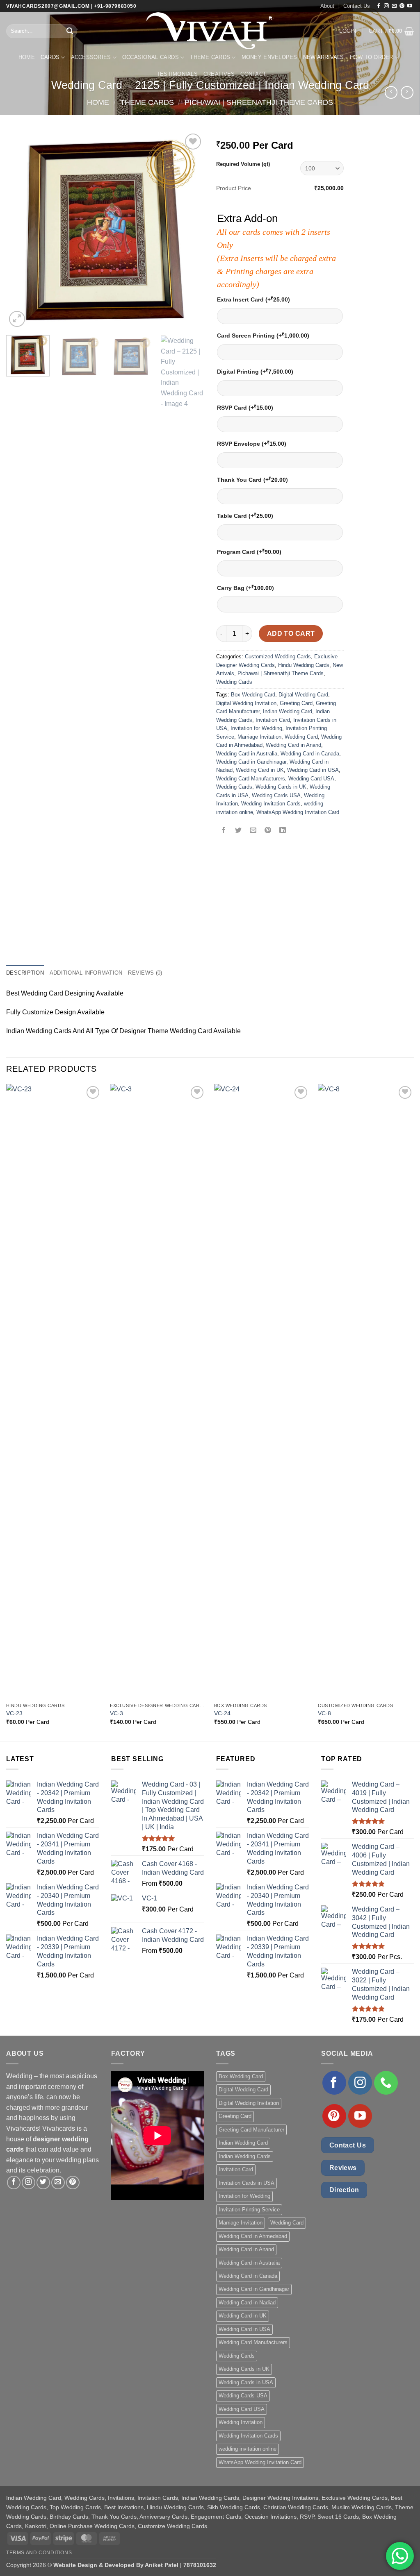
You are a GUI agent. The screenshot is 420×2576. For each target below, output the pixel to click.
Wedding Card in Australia (247, 754)
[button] (348, 31)
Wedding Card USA (311, 779)
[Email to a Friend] (253, 831)
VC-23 (14, 1713)
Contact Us (357, 6)
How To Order (372, 57)
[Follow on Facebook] (379, 6)
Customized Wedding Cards (278, 656)
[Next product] (391, 92)
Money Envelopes (269, 57)
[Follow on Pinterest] (402, 6)
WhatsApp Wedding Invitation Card (298, 812)
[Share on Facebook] (224, 831)
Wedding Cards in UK (281, 787)
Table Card (245, 516)
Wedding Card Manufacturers (251, 779)
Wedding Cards (234, 682)
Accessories (91, 57)
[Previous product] (407, 92)
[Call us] (386, 2083)
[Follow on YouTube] (410, 6)
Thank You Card (252, 480)
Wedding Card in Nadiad (247, 2303)
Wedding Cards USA (276, 795)
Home (27, 57)
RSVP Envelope (252, 443)
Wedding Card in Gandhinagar (251, 762)
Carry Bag (245, 588)
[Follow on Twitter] (43, 2183)
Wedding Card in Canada (310, 754)
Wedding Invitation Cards (271, 804)
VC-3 (116, 1713)
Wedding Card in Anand (293, 745)
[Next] (189, 230)
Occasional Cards (151, 57)
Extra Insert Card (253, 299)
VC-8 (324, 1713)
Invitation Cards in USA (247, 2183)
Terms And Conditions (39, 2553)
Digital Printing (255, 371)
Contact (253, 74)
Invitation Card (273, 720)
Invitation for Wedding (256, 728)
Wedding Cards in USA (246, 2382)
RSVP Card (245, 407)
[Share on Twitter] (239, 831)
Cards (50, 57)
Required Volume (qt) (243, 164)
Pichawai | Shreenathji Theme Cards (259, 102)
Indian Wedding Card (288, 711)
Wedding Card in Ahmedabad (253, 2236)
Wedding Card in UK (260, 770)
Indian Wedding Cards (245, 2156)
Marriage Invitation (259, 737)
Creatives (219, 74)
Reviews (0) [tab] (145, 973)
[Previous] (21, 230)
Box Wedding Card (253, 695)
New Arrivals (324, 57)
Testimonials (177, 74)
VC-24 (222, 1713)
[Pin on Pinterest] (268, 831)
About (327, 6)
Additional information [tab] (86, 973)
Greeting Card (296, 703)
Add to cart (291, 634)
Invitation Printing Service (249, 2210)
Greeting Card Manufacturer (251, 2130)
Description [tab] (25, 973)
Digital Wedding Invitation (246, 703)
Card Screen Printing (263, 335)
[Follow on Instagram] (386, 6)
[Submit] (70, 31)
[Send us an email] (394, 6)
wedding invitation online (248, 2449)
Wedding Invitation (241, 2422)
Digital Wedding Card (303, 695)
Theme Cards (210, 57)
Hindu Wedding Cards (304, 665)
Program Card (249, 552)
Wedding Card (301, 737)
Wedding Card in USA (313, 770)
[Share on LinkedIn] (283, 831)
